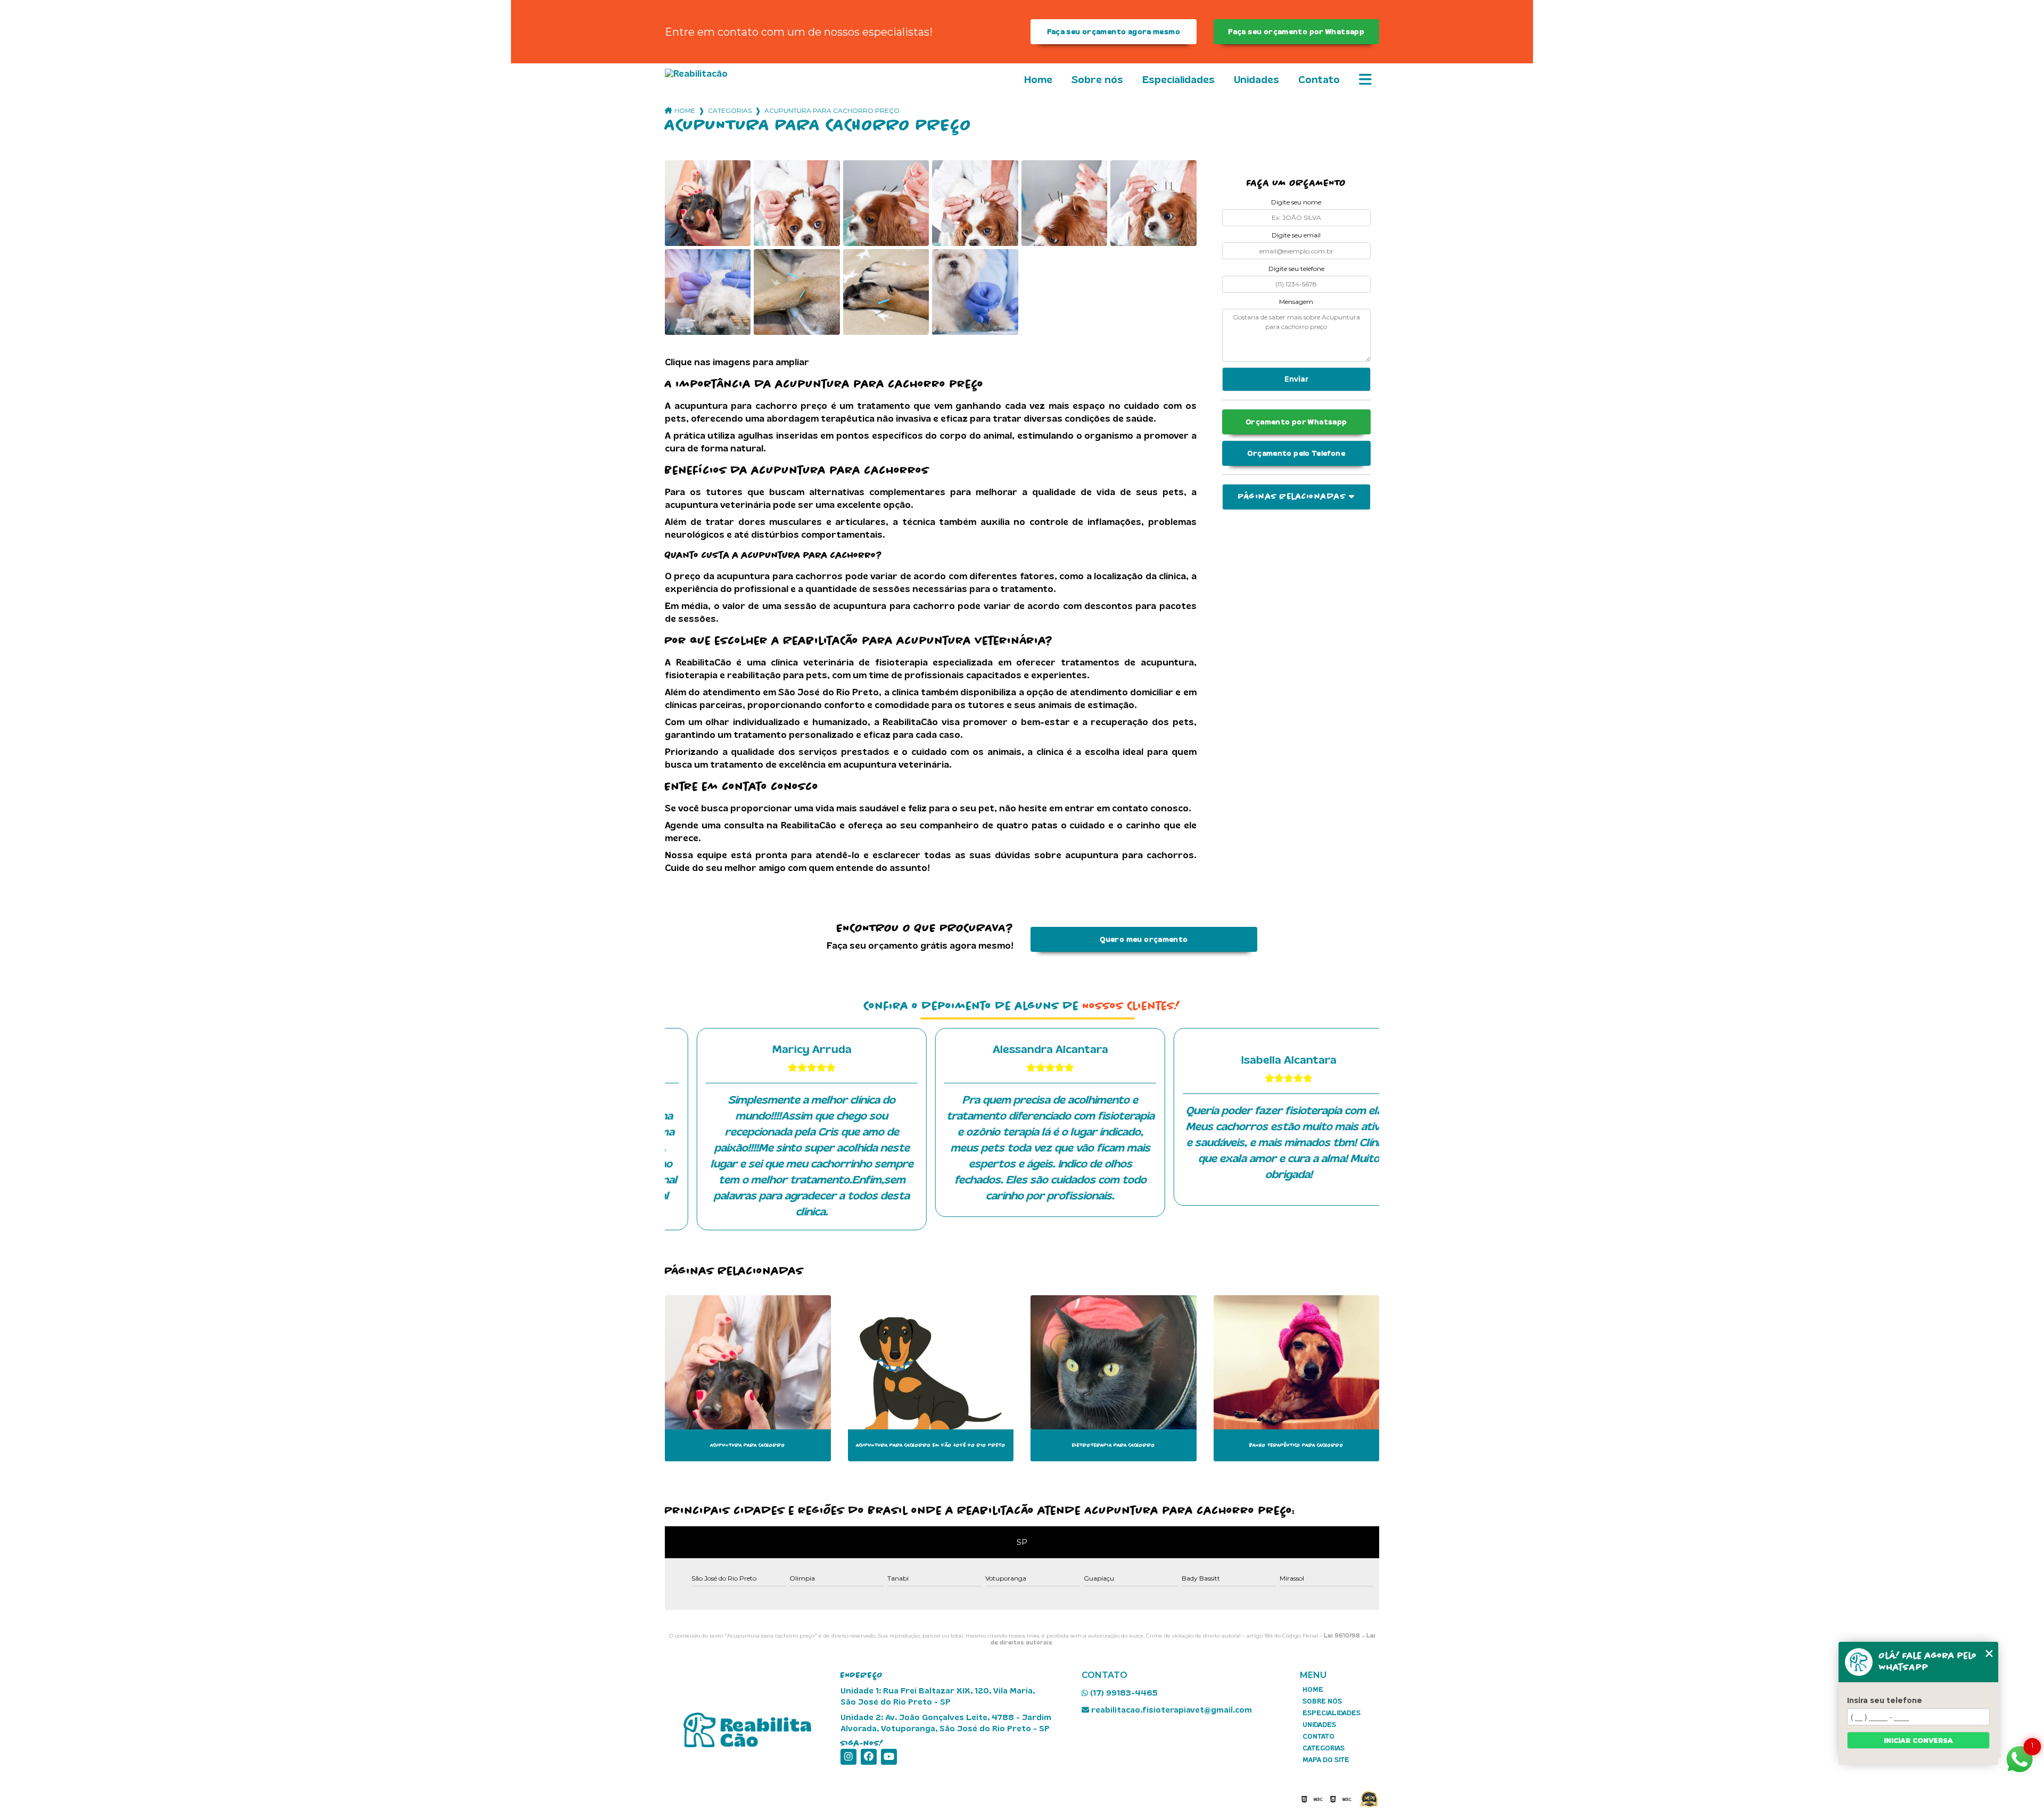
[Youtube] (889, 1757)
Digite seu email (1296, 235)
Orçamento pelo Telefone (1296, 453)
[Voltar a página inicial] (724, 74)
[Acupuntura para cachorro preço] (708, 203)
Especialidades (1178, 80)
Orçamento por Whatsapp (1296, 422)
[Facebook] (869, 1757)
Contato (1319, 80)
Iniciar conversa (1918, 1741)
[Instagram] (848, 1757)
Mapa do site (1326, 1760)
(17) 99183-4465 (1123, 1693)
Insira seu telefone (1885, 1700)
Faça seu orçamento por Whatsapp (1296, 32)
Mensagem (1296, 302)
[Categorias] (1365, 80)
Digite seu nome (1296, 202)
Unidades (1256, 80)
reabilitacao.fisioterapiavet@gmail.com (1171, 1710)
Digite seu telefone (1296, 269)
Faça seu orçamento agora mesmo (1114, 32)
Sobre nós (1097, 80)
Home (1038, 80)
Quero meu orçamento (1144, 939)
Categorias (730, 110)
